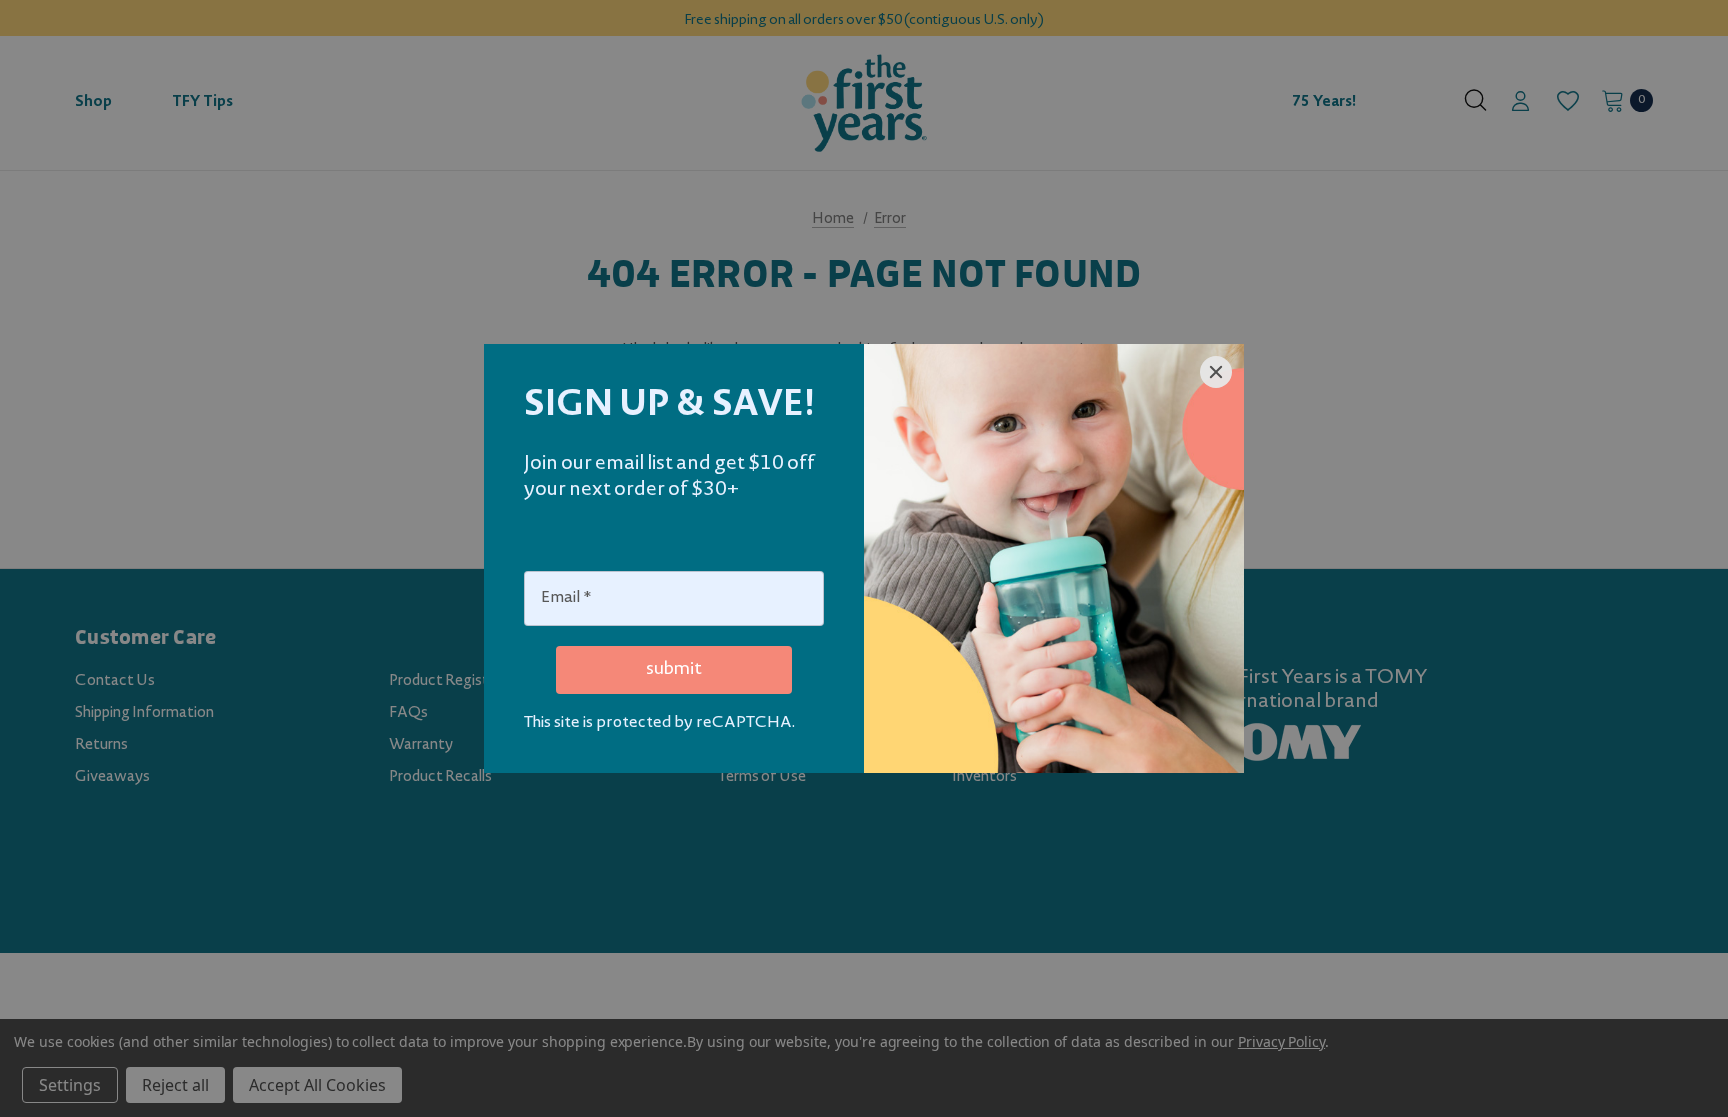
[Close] (1216, 372)
